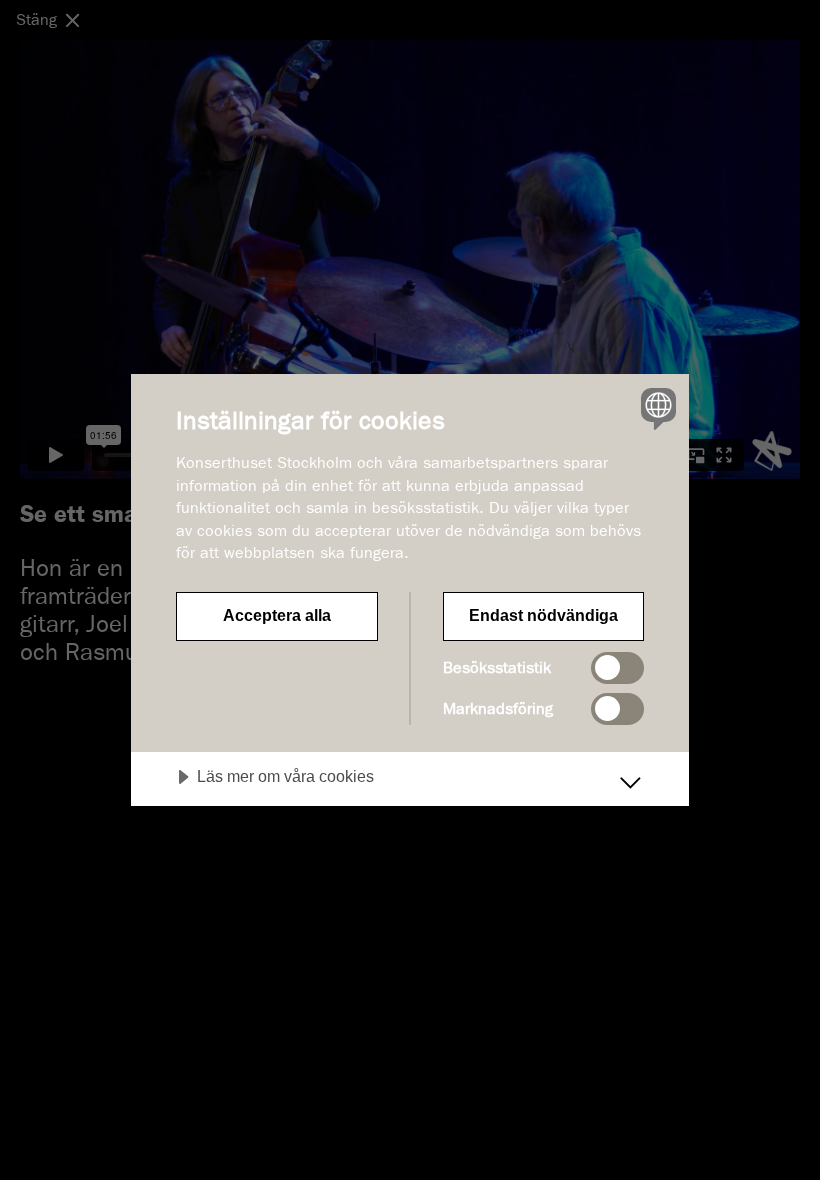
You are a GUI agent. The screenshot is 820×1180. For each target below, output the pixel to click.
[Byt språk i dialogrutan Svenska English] (656, 408)
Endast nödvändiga (543, 615)
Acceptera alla (277, 615)
